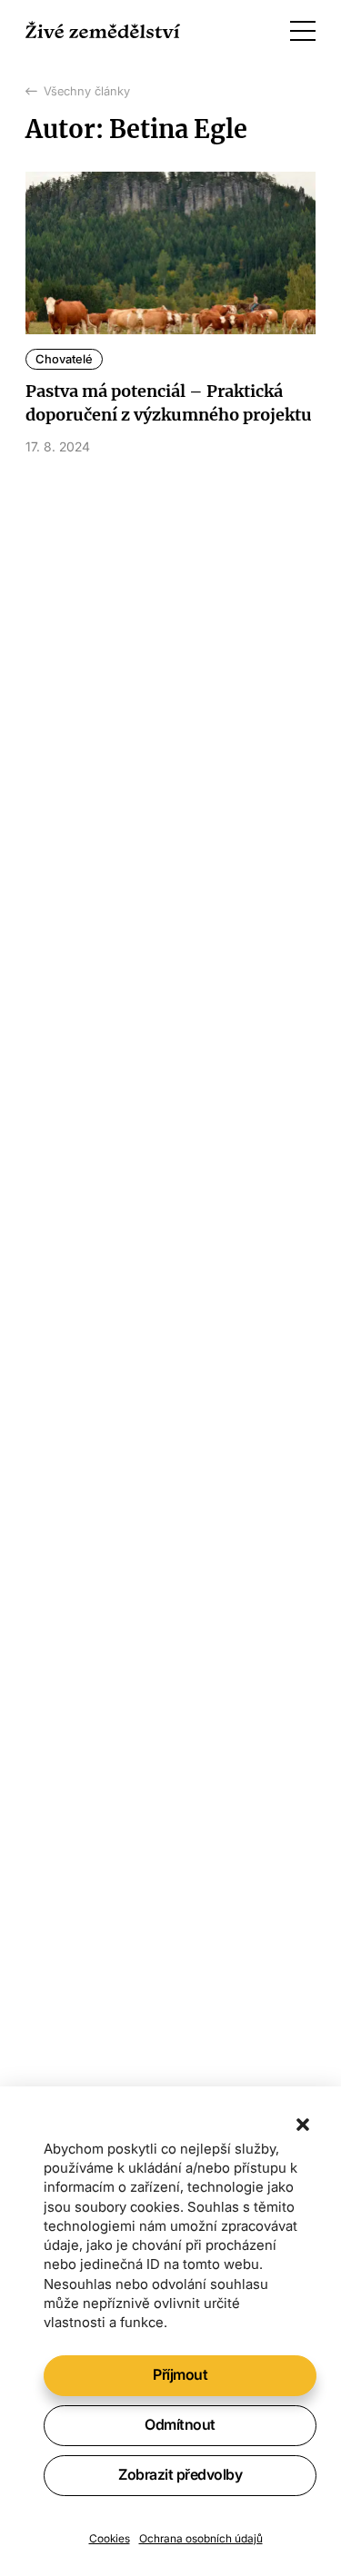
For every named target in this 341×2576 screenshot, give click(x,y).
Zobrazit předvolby (180, 2474)
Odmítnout (180, 2424)
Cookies (110, 2538)
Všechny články (87, 91)
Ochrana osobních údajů (201, 2538)
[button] (303, 2125)
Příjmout (180, 2374)
